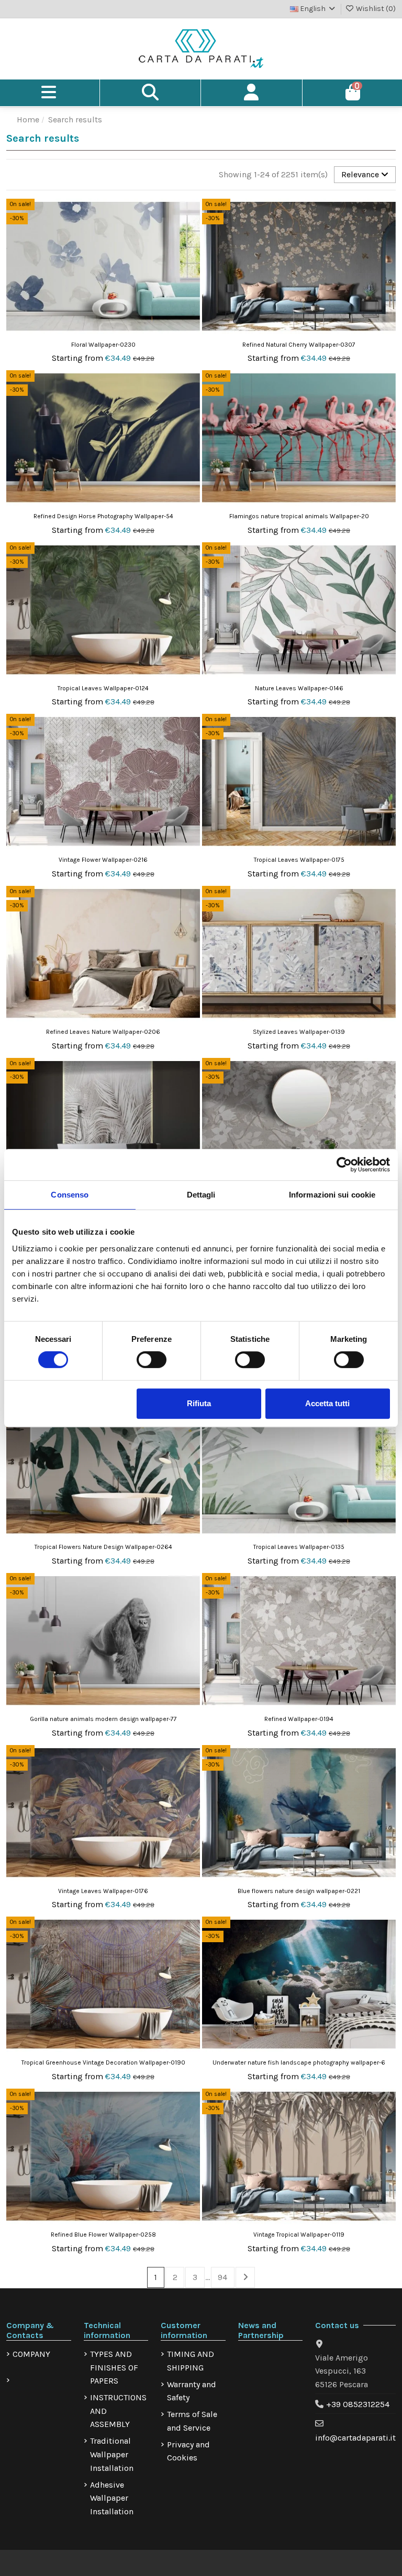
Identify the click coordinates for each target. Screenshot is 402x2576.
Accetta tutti (327, 1403)
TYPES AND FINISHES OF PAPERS (114, 2367)
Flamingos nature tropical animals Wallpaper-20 (299, 516)
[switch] (152, 1360)
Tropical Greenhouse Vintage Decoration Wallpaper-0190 (103, 2062)
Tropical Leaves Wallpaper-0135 (299, 1547)
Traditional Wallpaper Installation (112, 2454)
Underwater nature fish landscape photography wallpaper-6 (299, 2062)
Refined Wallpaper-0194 (299, 1719)
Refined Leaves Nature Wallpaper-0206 (103, 1032)
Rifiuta (199, 1403)
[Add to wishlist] (191, 215)
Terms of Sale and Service (192, 2421)
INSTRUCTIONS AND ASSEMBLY (118, 2411)
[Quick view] (191, 235)
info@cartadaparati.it (355, 2438)
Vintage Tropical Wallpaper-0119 (299, 2235)
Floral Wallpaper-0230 (103, 345)
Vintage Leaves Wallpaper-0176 (103, 1891)
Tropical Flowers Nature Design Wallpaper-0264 (103, 1547)
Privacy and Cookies (188, 2451)
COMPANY (31, 2354)
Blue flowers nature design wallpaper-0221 (299, 1891)
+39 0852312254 (358, 2404)
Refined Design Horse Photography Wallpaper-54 (103, 516)
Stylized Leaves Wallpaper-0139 (299, 1032)
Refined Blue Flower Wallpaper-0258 (103, 2235)
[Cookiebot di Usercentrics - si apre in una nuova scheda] (344, 1165)
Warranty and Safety (192, 2391)
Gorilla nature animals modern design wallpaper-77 (103, 1719)
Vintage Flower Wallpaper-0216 (103, 860)
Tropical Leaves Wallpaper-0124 (103, 688)
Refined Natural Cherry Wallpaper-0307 (299, 345)
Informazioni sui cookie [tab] (332, 1195)
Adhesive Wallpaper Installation (112, 2498)
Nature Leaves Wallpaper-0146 (299, 688)
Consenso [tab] (70, 1195)
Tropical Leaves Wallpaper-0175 (299, 860)
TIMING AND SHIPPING (191, 2361)
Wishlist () (375, 9)
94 (222, 2277)
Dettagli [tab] (201, 1195)
